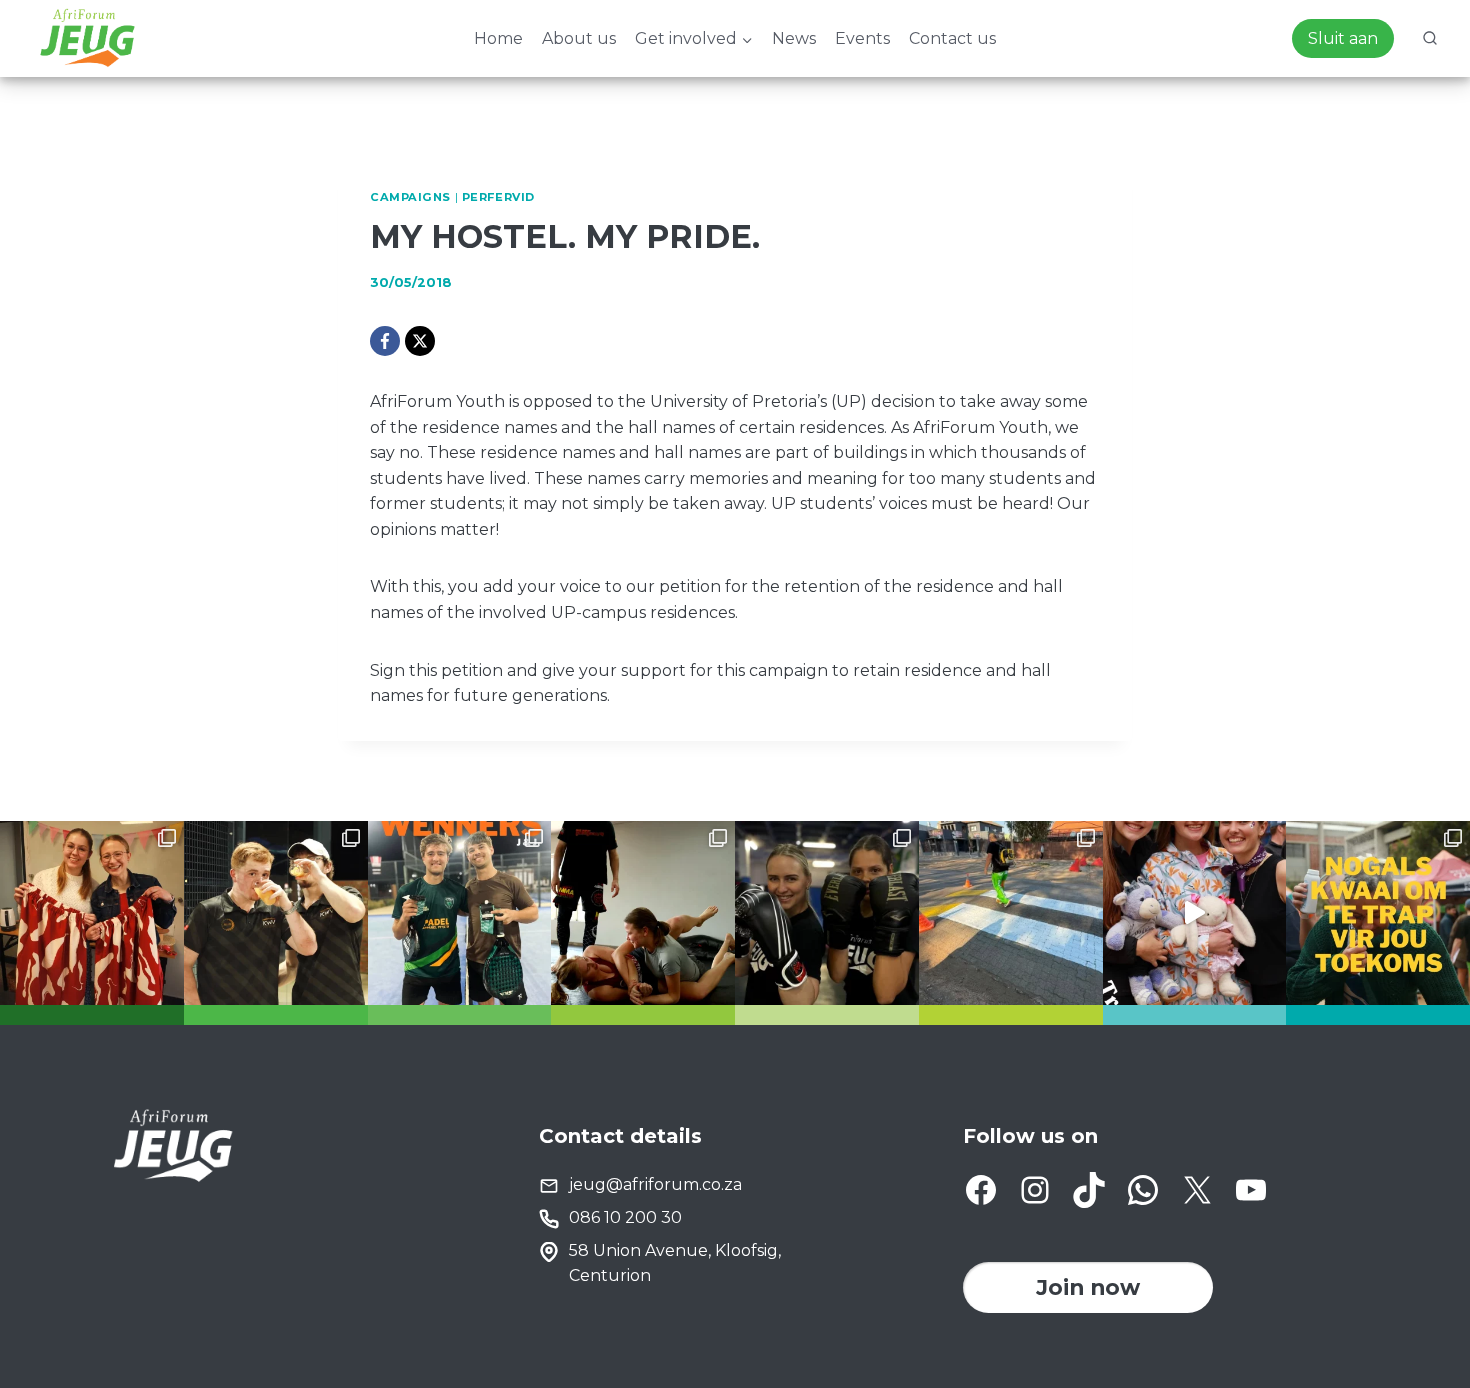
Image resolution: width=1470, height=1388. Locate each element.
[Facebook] (385, 341)
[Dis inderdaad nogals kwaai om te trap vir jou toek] (1378, 913)
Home (498, 38)
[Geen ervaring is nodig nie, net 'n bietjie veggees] (827, 913)
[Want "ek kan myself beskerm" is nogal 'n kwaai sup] (643, 913)
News (794, 38)
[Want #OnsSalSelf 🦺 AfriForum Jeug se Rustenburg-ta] (1011, 913)
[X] (420, 341)
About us (579, 38)
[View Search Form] (1430, 39)
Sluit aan (1343, 38)
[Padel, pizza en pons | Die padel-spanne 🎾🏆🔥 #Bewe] (460, 913)
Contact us (952, 38)
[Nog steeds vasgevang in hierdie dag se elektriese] (1195, 913)
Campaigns (410, 197)
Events (862, 38)
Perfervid (498, 197)
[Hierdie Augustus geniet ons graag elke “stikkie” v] (92, 913)
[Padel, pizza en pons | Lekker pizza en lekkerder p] (276, 913)
